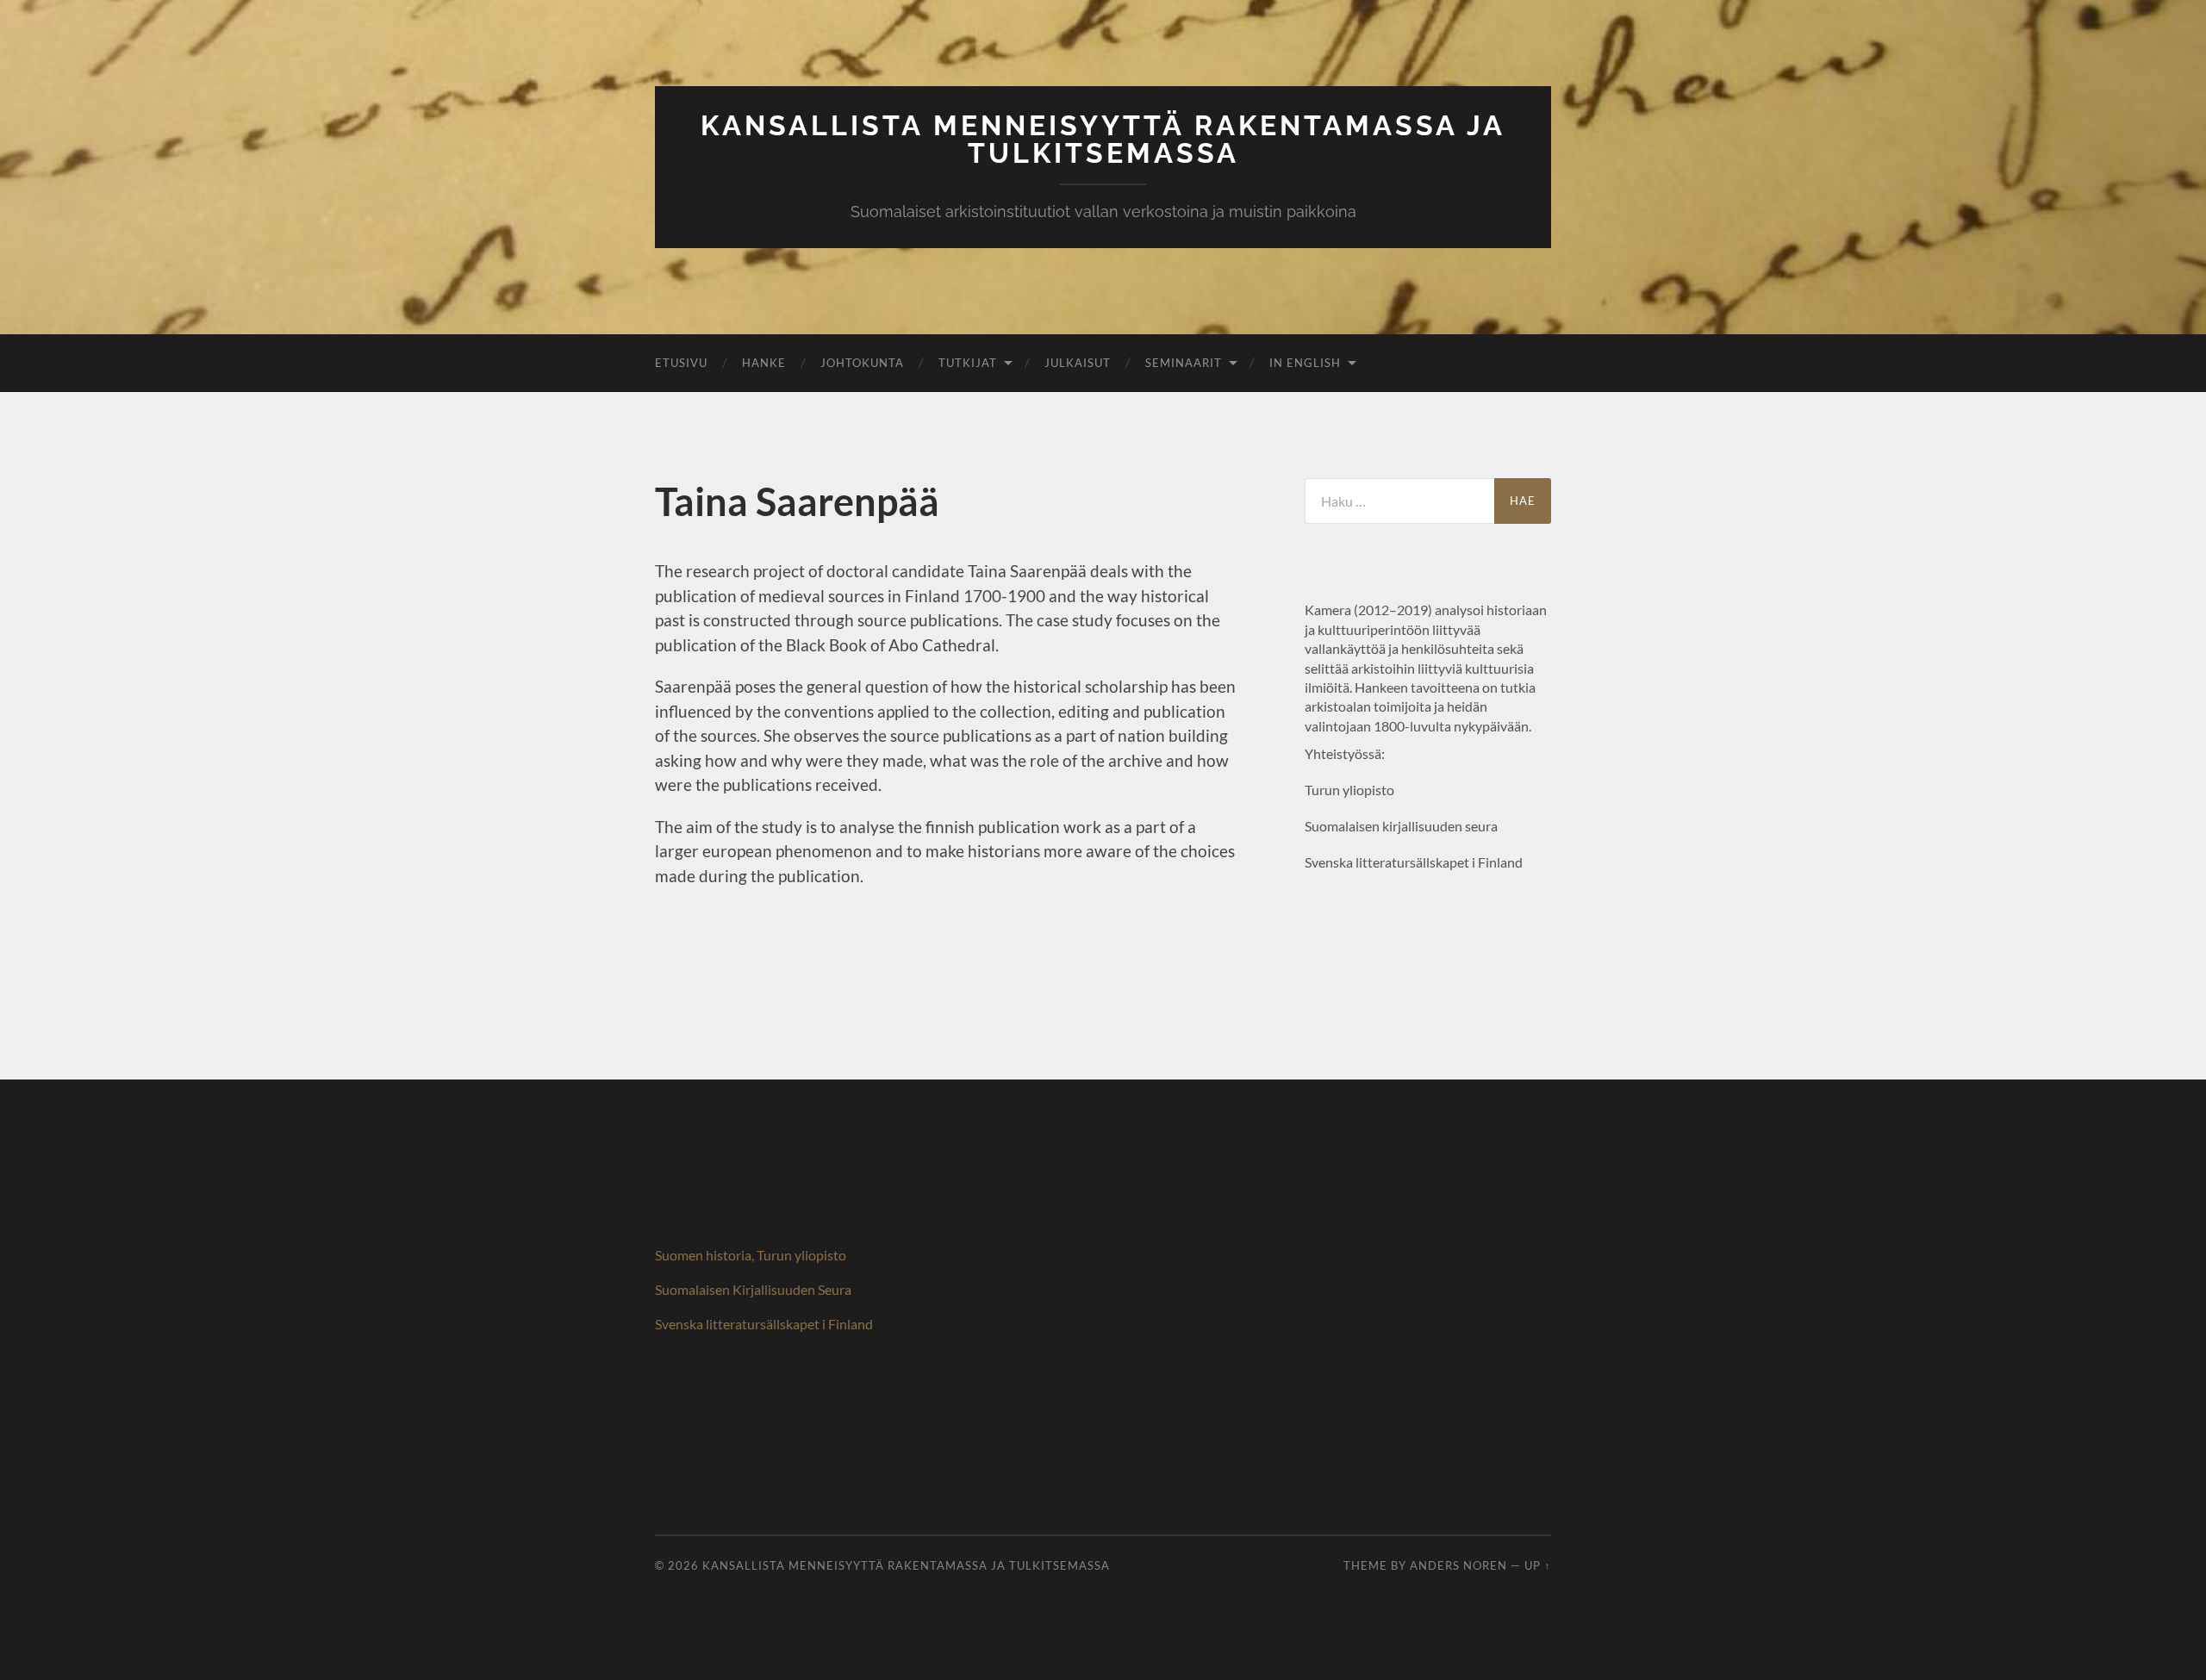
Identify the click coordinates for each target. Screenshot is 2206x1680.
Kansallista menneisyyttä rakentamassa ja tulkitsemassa (1103, 139)
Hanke (764, 363)
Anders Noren (1458, 1565)
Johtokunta (862, 363)
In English (1305, 363)
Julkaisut (1078, 363)
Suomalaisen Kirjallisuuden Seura (753, 1289)
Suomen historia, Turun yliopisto (751, 1255)
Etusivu (681, 363)
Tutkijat (968, 363)
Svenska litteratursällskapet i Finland (764, 1324)
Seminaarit (1184, 363)
